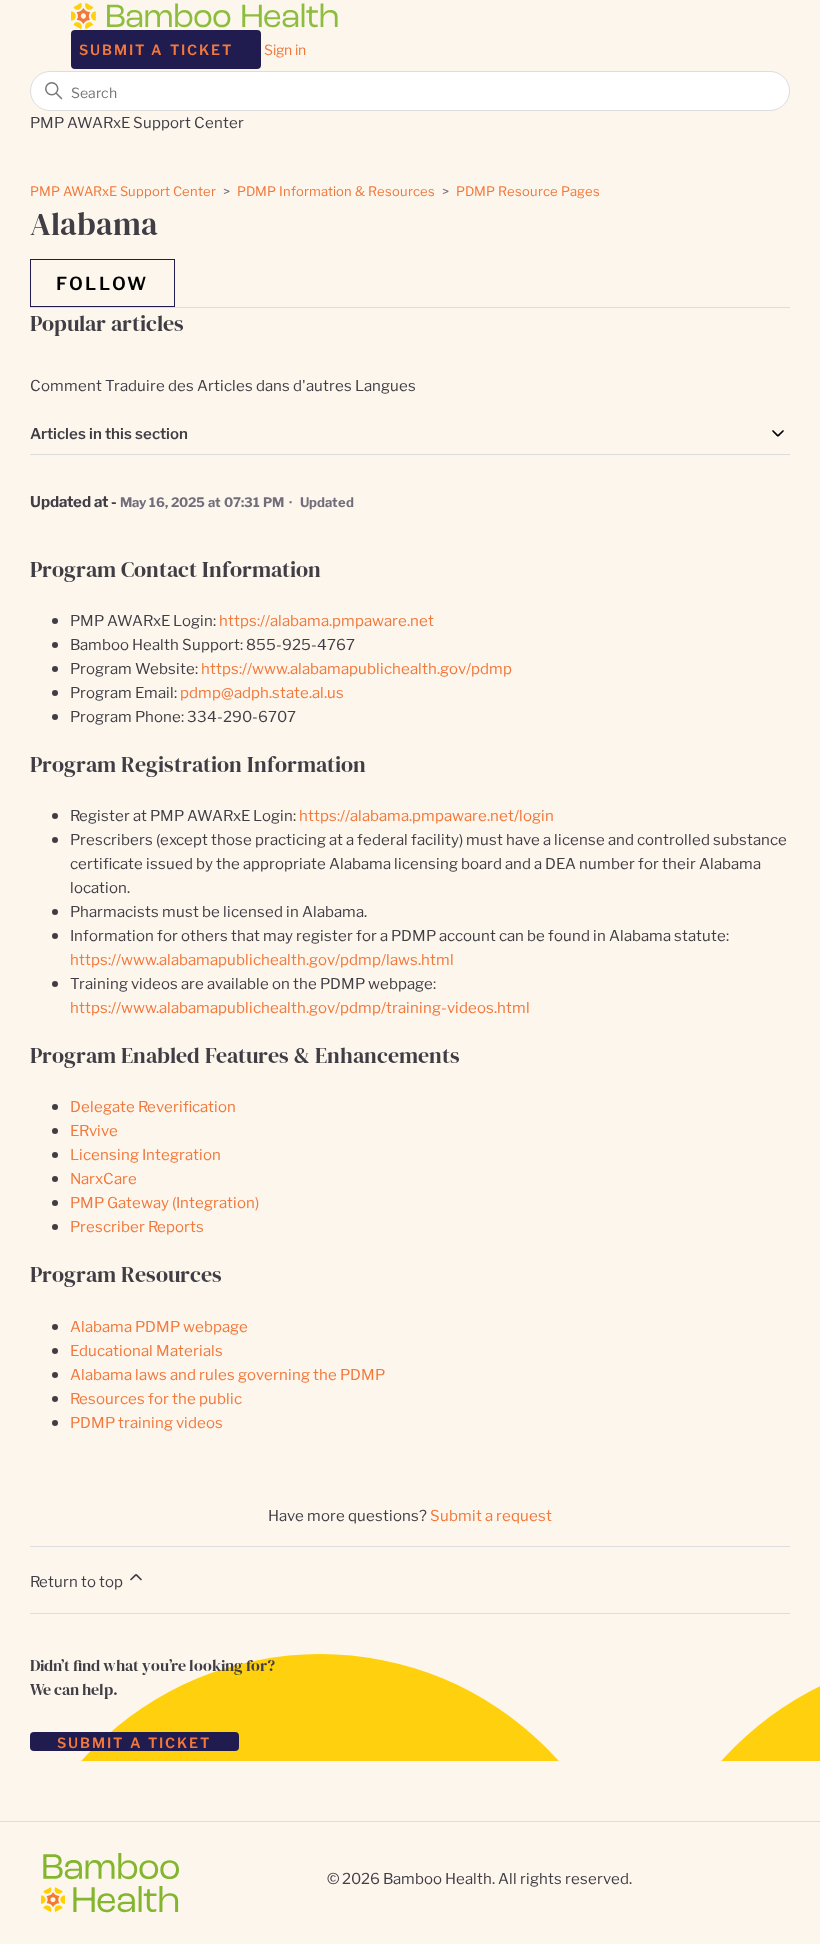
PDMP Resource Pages (528, 190)
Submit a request (491, 1514)
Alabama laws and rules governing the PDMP (227, 1373)
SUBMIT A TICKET (134, 1741)
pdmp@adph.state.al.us (262, 691)
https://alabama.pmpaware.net (326, 619)
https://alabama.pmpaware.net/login (426, 814)
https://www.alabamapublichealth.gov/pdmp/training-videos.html (300, 1006)
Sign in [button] (285, 48)
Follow (102, 281)
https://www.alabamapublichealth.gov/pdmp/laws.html (262, 958)
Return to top (78, 1580)
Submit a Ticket (156, 48)
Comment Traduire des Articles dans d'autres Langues (223, 384)
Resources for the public (156, 1397)
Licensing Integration (145, 1153)
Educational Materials (146, 1349)
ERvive (94, 1129)
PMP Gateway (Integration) (164, 1201)
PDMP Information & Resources (336, 190)
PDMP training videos (146, 1421)
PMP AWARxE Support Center (123, 190)
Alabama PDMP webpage (159, 1325)
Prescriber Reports (137, 1225)
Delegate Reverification (153, 1105)
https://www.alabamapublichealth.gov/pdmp (356, 667)
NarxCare (103, 1177)
